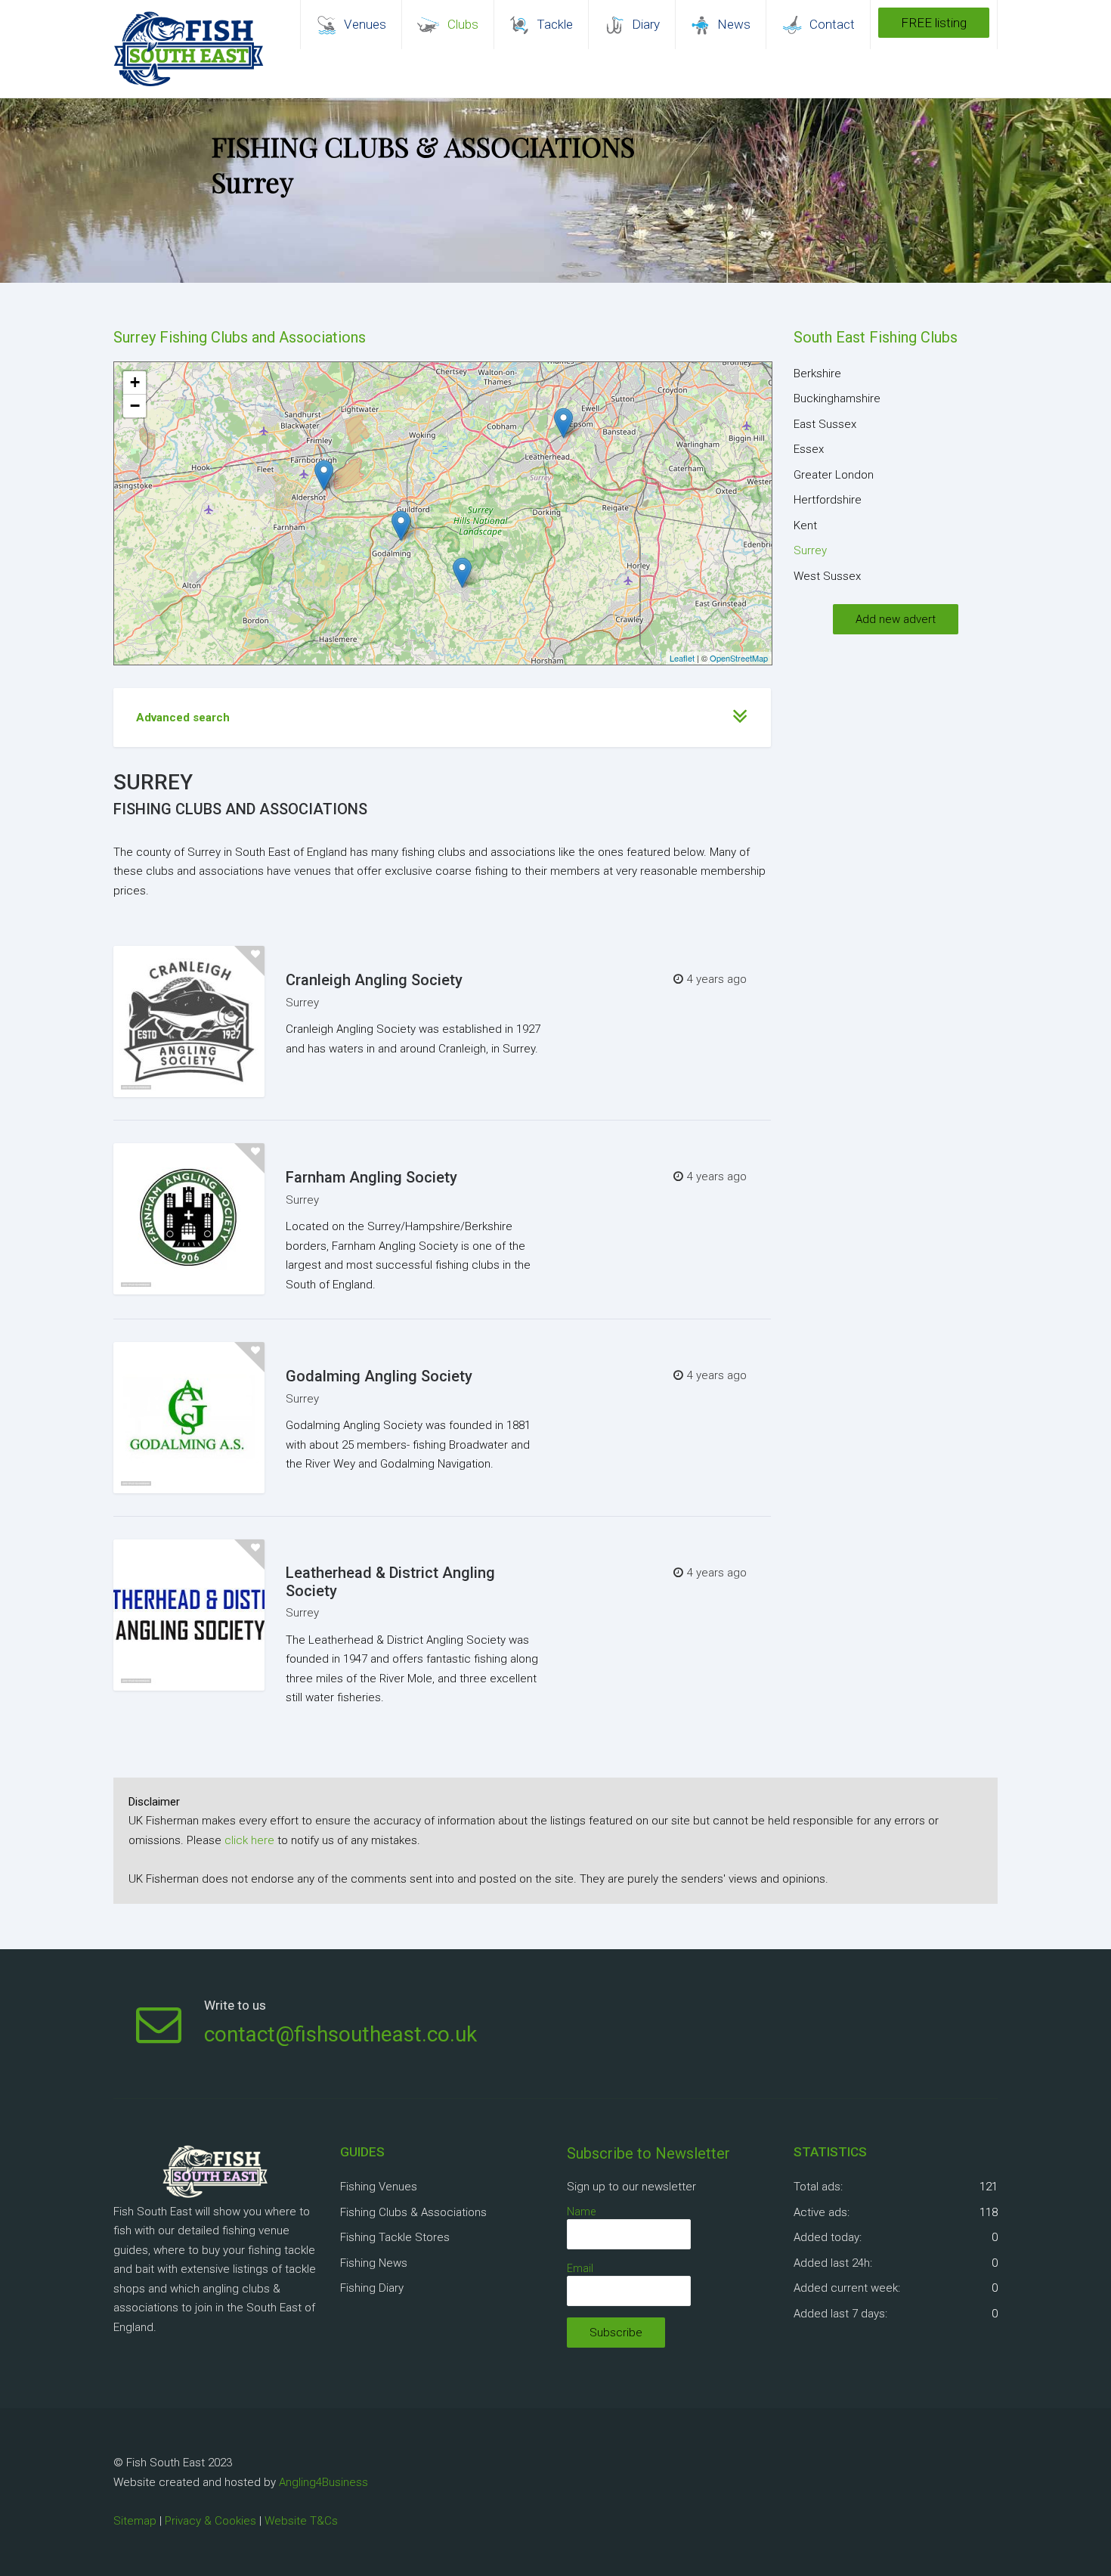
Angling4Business (323, 2482)
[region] (555, 191)
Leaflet (682, 658)
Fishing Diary (372, 2288)
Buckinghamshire (837, 398)
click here (249, 1840)
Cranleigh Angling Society (374, 980)
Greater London (834, 475)
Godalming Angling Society (379, 1376)
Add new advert (896, 619)
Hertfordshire (828, 500)
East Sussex (825, 424)
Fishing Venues (379, 2187)
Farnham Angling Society (371, 1177)
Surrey (302, 1003)
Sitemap (135, 2521)
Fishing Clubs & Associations (413, 2212)
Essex (809, 449)
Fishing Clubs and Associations (240, 809)
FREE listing (934, 23)
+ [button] (135, 382)
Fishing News (374, 2263)
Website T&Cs (301, 2521)
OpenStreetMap (739, 658)
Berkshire (817, 374)
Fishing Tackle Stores (395, 2237)
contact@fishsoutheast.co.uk (340, 2034)
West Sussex (827, 576)
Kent (805, 525)
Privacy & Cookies (210, 2521)
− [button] (135, 406)
